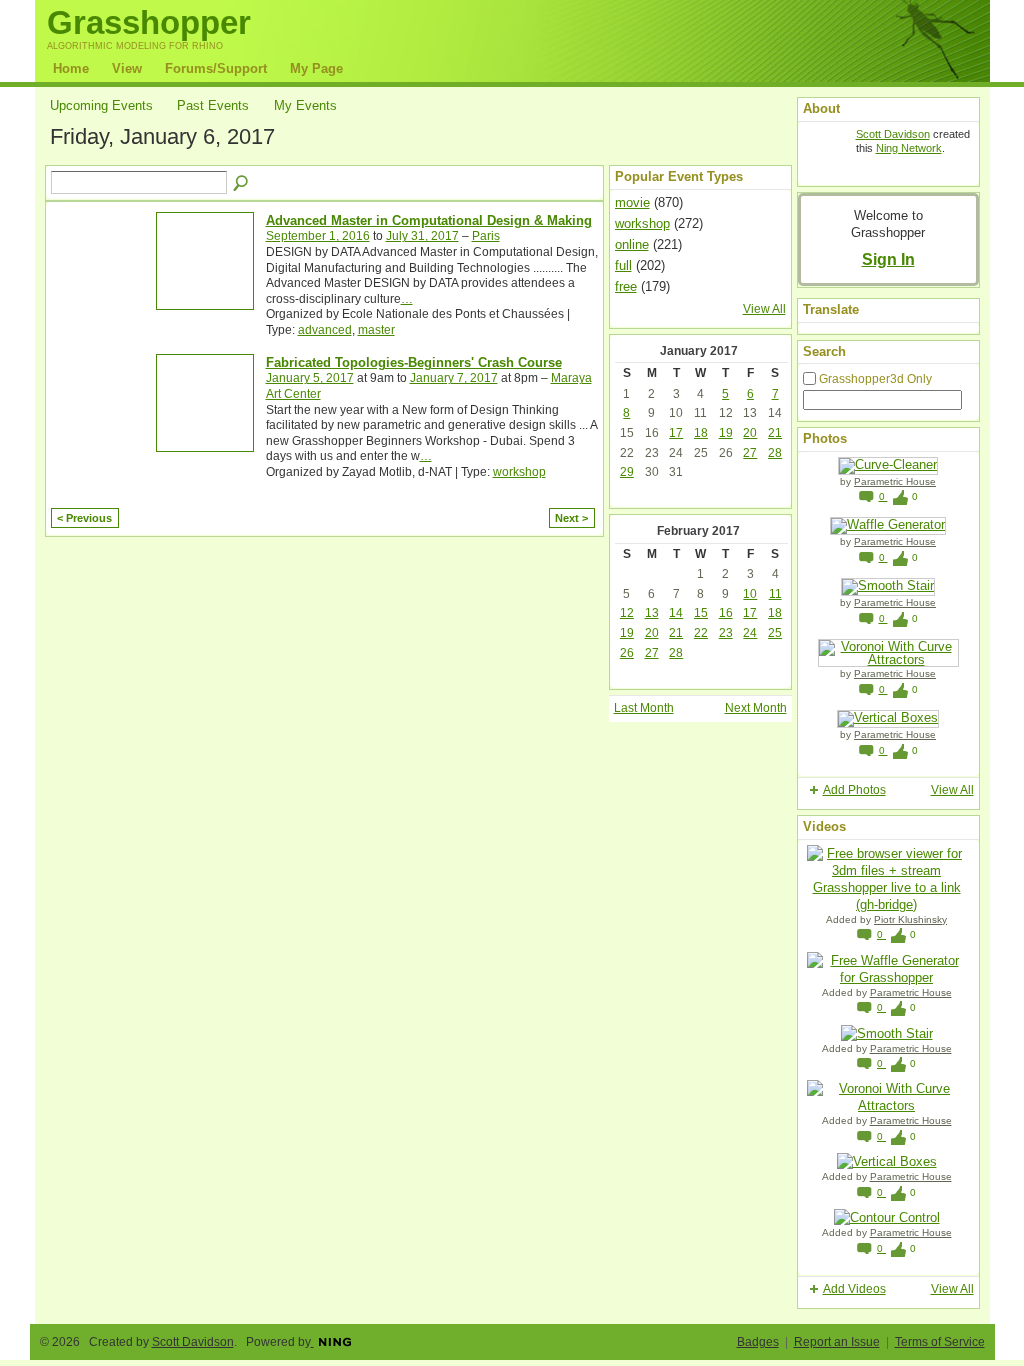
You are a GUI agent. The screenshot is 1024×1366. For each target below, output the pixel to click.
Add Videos (854, 1289)
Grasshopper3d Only (875, 379)
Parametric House (895, 481)
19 (726, 433)
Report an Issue (837, 1342)
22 (701, 633)
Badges (758, 1342)
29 (627, 472)
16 (726, 613)
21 (775, 433)
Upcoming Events (101, 105)
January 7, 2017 (454, 378)
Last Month (644, 708)
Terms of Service (940, 1342)
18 (701, 433)
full (623, 265)
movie (632, 202)
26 (627, 653)
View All (764, 309)
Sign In (888, 259)
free (626, 286)
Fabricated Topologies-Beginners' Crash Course (414, 362)
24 (750, 633)
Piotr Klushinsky (910, 919)
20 (750, 433)
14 (676, 613)
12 (627, 613)
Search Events (242, 184)
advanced (325, 330)
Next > (571, 518)
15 (701, 613)
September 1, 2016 (318, 236)
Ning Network (909, 148)
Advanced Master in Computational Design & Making (429, 220)
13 (652, 613)
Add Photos (854, 790)
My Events (305, 105)
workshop (519, 472)
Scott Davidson (893, 134)
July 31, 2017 (422, 236)
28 (775, 453)
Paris (486, 236)
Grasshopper (149, 22)
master (376, 330)
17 (676, 433)
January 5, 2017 (310, 378)
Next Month (756, 708)
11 (775, 594)
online (632, 244)
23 (726, 633)
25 (775, 633)
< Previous (84, 518)
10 (750, 594)
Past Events (213, 105)
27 (750, 453)
